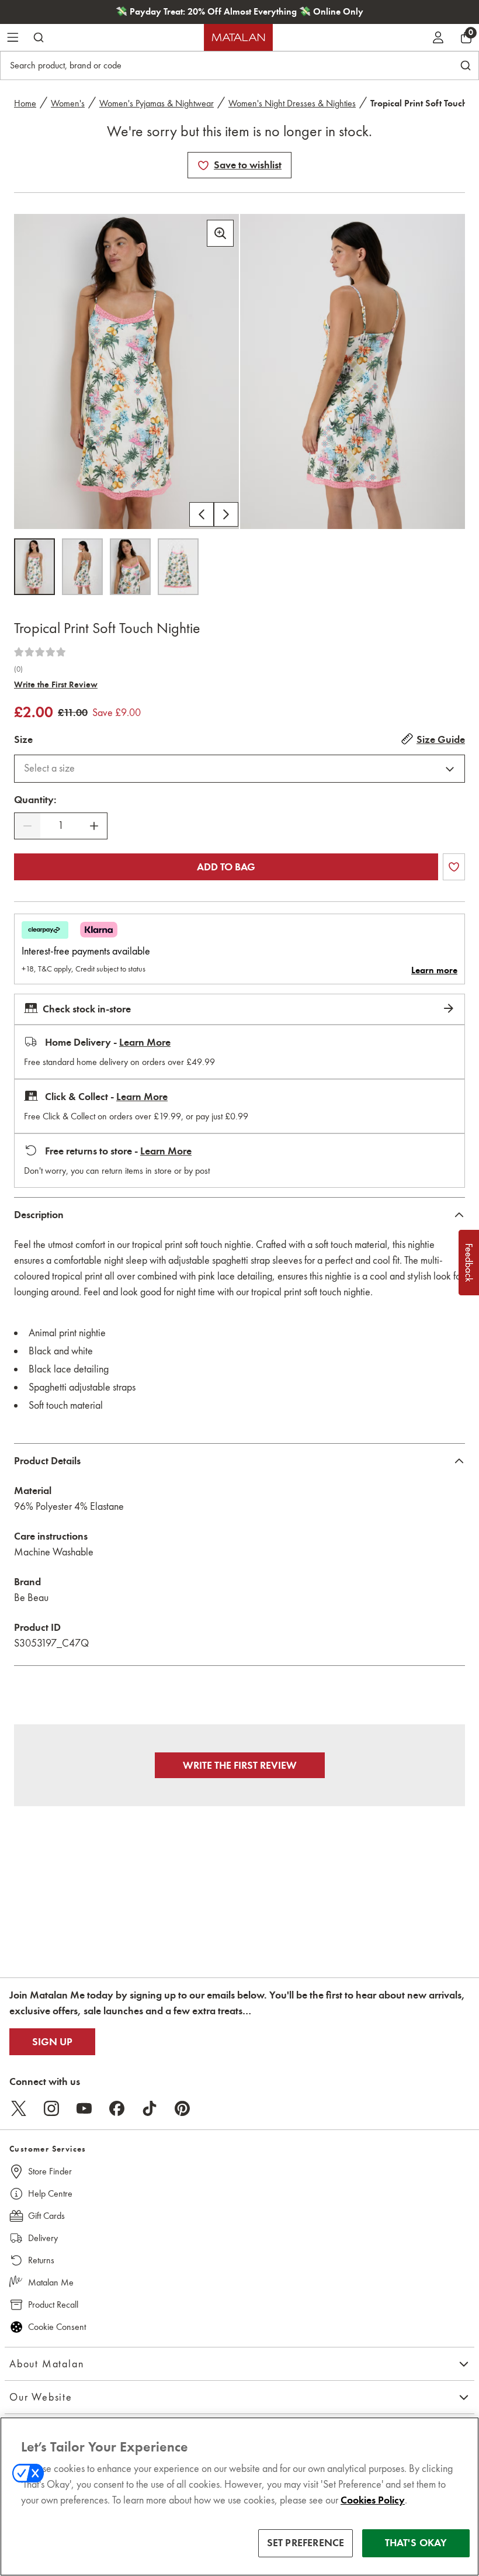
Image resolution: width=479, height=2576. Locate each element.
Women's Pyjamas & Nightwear (157, 103)
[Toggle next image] (226, 514)
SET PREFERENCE (306, 2543)
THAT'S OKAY (416, 2543)
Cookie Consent (57, 2327)
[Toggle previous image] (202, 514)
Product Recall (53, 2304)
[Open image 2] (82, 567)
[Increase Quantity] (94, 826)
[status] (61, 826)
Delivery (43, 2238)
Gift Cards (46, 2216)
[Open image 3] (130, 567)
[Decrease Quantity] (27, 826)
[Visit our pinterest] (182, 2108)
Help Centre (50, 2193)
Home (25, 103)
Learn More (145, 1042)
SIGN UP (52, 2042)
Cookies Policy (373, 2500)
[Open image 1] (34, 567)
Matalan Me (51, 2282)
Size (23, 739)
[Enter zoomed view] (220, 233)
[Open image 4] (178, 567)
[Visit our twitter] (19, 2108)
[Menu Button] (13, 37)
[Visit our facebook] (117, 2108)
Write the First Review (56, 684)
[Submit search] (39, 37)
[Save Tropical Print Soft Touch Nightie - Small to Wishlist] (203, 165)
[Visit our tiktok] (150, 2108)
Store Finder (50, 2171)
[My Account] (438, 37)
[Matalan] (238, 37)
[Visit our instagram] (51, 2108)
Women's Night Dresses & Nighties (292, 103)
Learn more (434, 970)
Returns (41, 2260)
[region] (239, 2497)
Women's (68, 103)
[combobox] (239, 769)
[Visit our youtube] (84, 2108)
